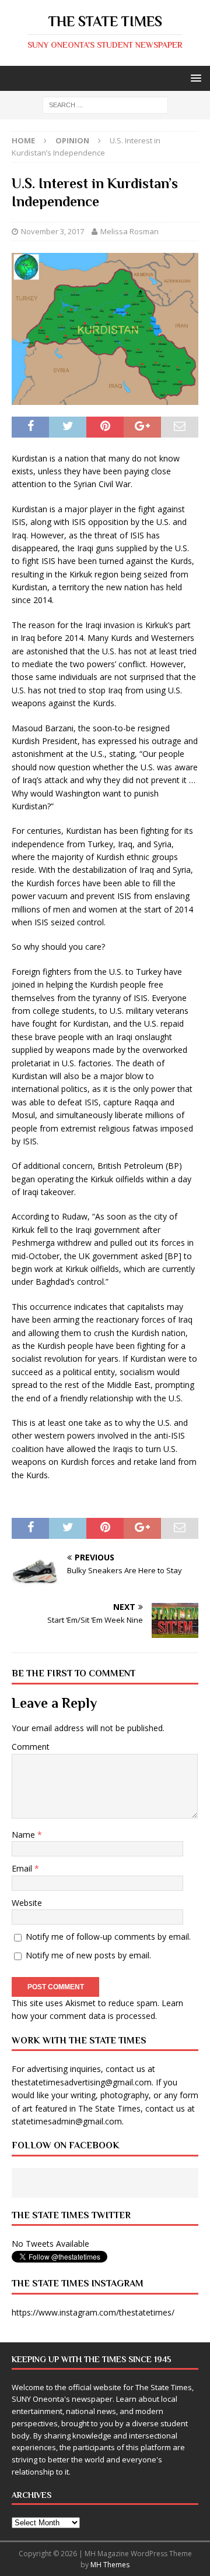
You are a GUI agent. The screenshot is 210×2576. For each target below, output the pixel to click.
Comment (31, 1747)
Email (23, 1868)
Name (24, 1835)
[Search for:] (105, 105)
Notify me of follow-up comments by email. (108, 1937)
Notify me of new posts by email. (88, 1955)
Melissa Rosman (129, 231)
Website (27, 1903)
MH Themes (110, 2565)
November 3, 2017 (52, 231)
